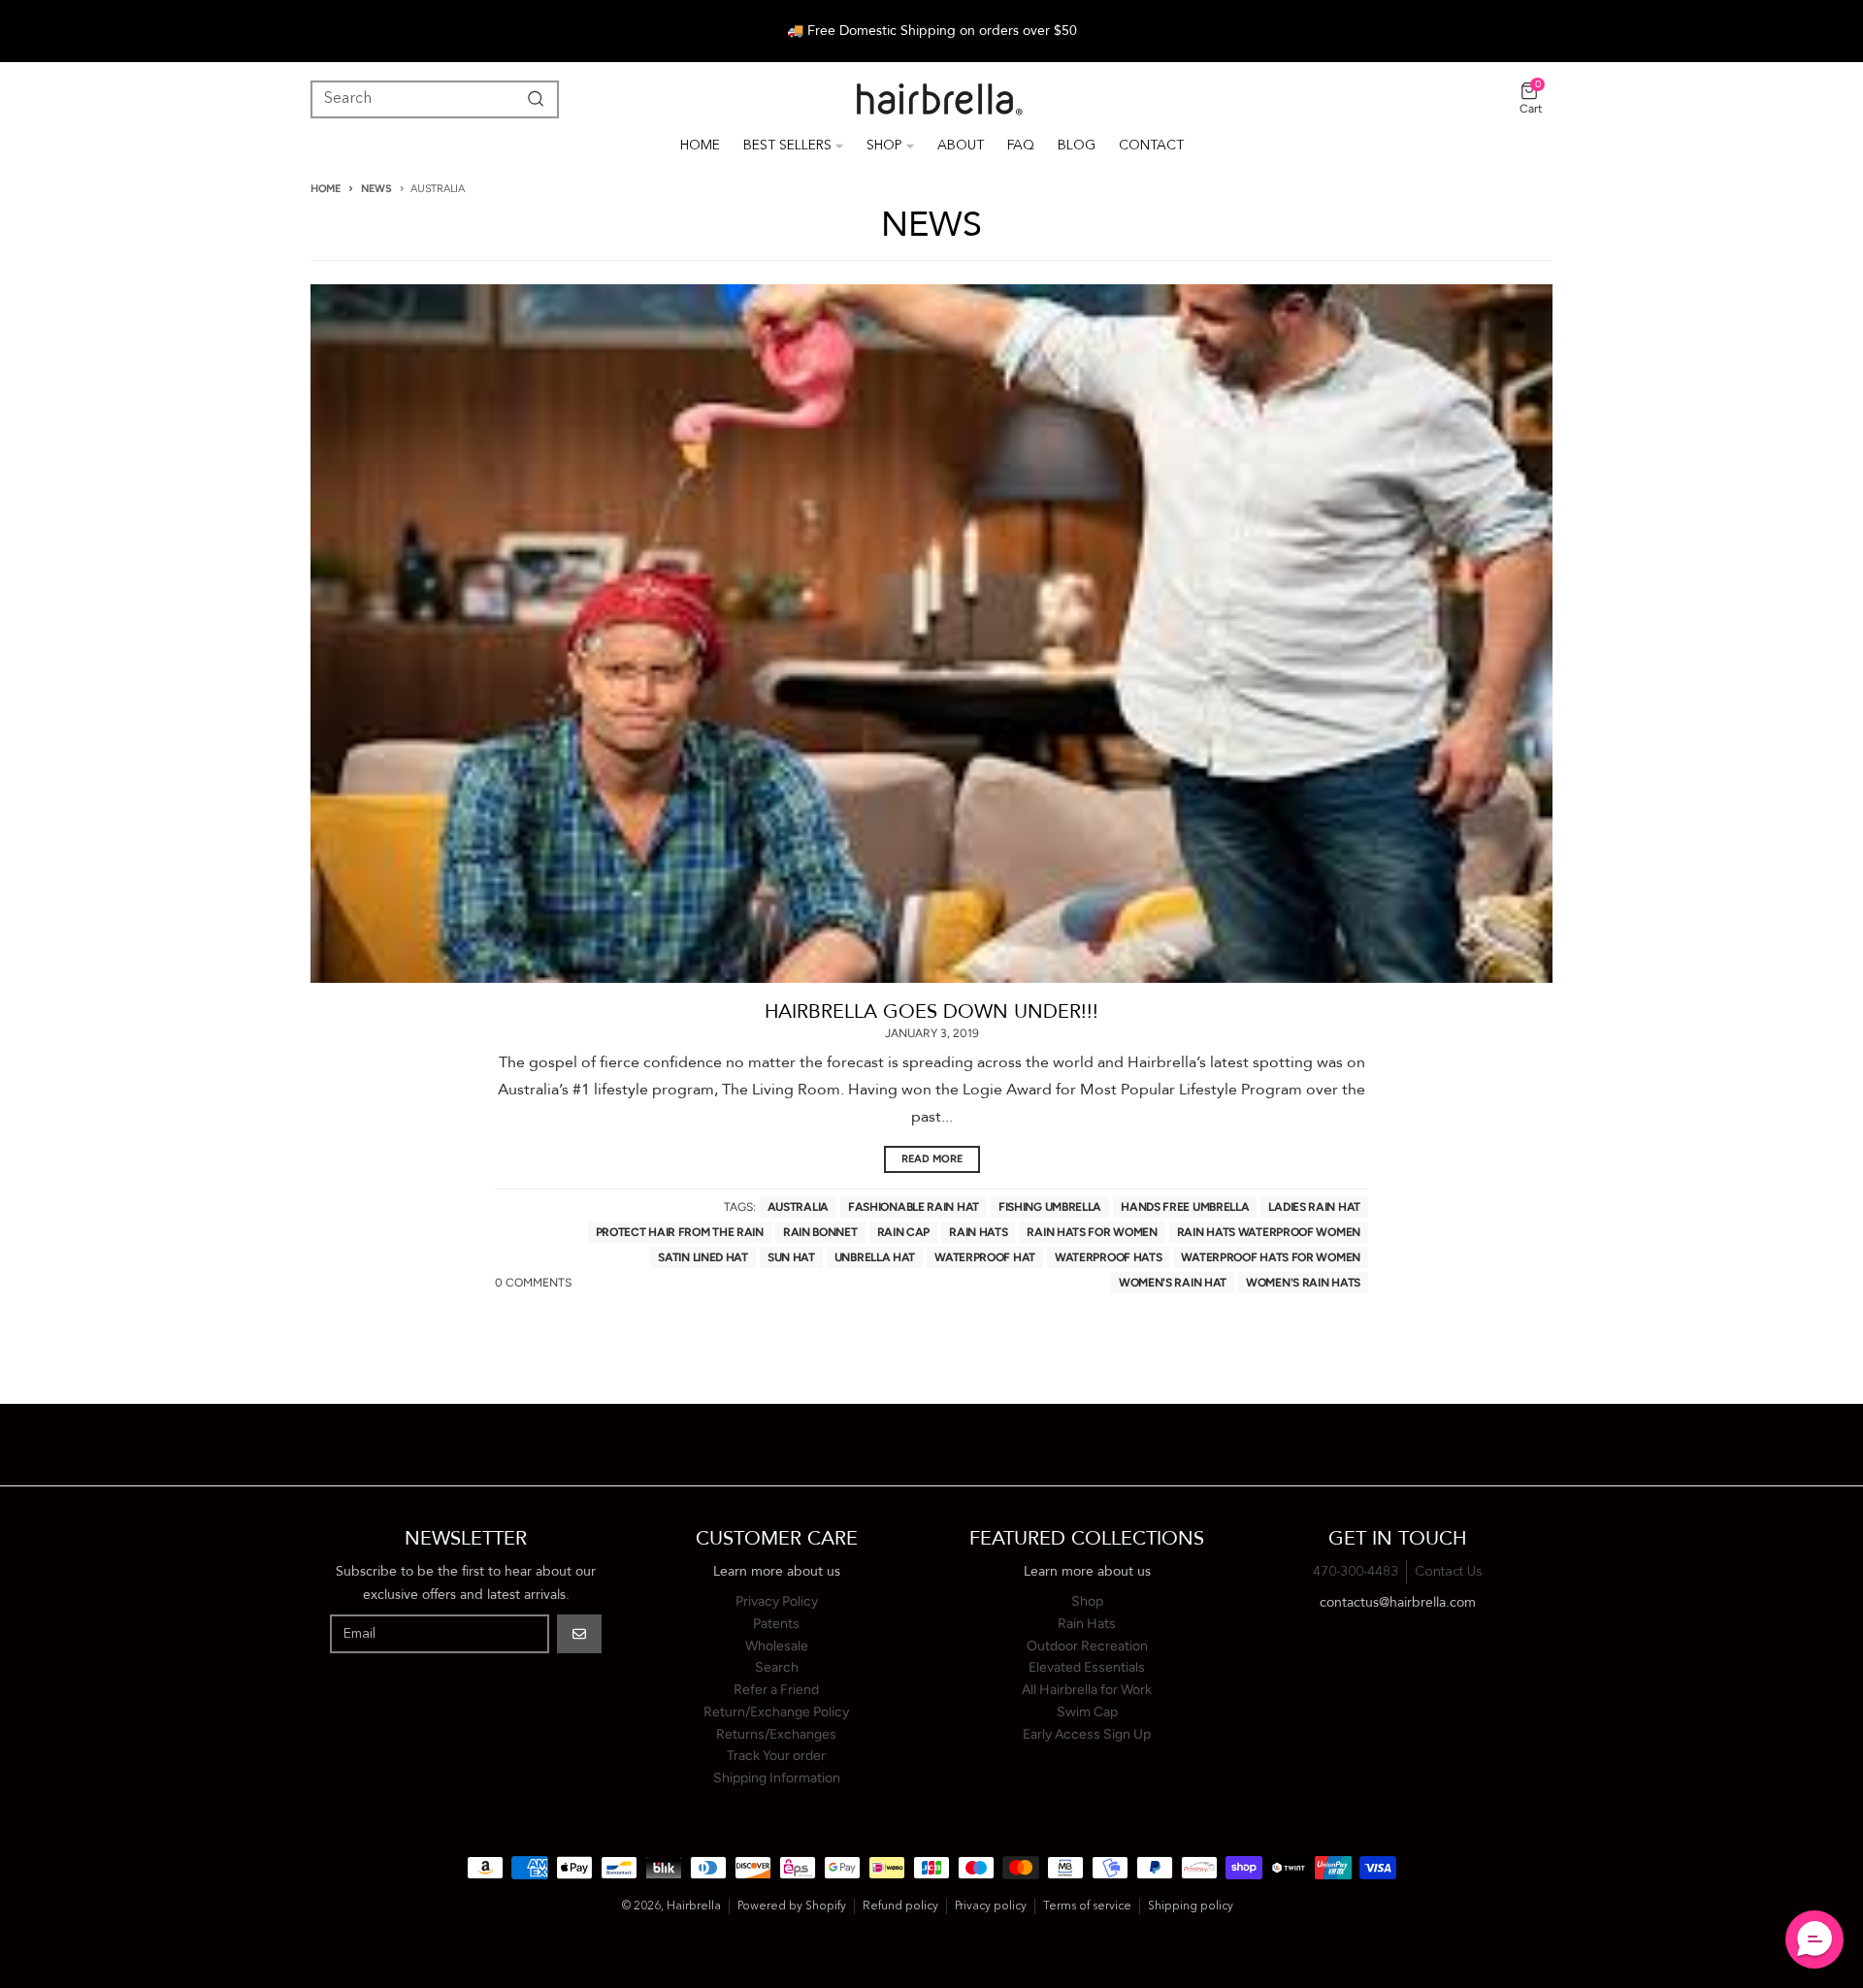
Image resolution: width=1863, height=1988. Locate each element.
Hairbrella (694, 1907)
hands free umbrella (1185, 1207)
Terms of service (1087, 1907)
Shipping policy (1191, 1907)
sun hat (791, 1257)
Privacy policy (991, 1907)
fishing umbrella (1050, 1207)
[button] (1814, 1939)
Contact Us (1449, 1572)
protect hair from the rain (680, 1232)
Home (326, 189)
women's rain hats (1303, 1283)
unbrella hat (875, 1257)
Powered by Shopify (792, 1907)
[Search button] (532, 99)
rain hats (978, 1232)
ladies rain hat (1314, 1207)
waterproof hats (1109, 1257)
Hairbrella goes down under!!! (931, 1011)
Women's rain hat (1173, 1283)
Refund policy (900, 1907)
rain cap (904, 1232)
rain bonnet (820, 1232)
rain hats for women (1092, 1232)
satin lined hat (703, 1257)
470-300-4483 (1356, 1572)
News (376, 189)
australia (798, 1207)
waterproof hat (985, 1257)
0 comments (533, 1283)
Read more (932, 1159)
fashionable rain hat (914, 1207)
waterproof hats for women (1271, 1257)
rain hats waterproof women (1269, 1232)
